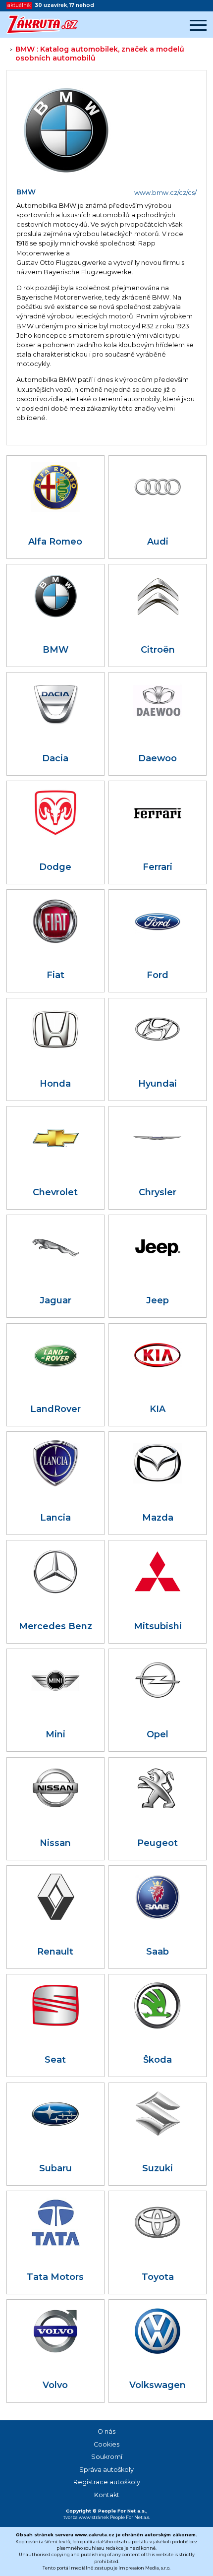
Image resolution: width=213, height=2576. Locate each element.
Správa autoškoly (106, 2470)
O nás (106, 2431)
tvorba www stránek (86, 2517)
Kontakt (107, 2495)
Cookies (106, 2444)
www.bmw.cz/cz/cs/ (165, 193)
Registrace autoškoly (107, 2482)
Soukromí (107, 2457)
